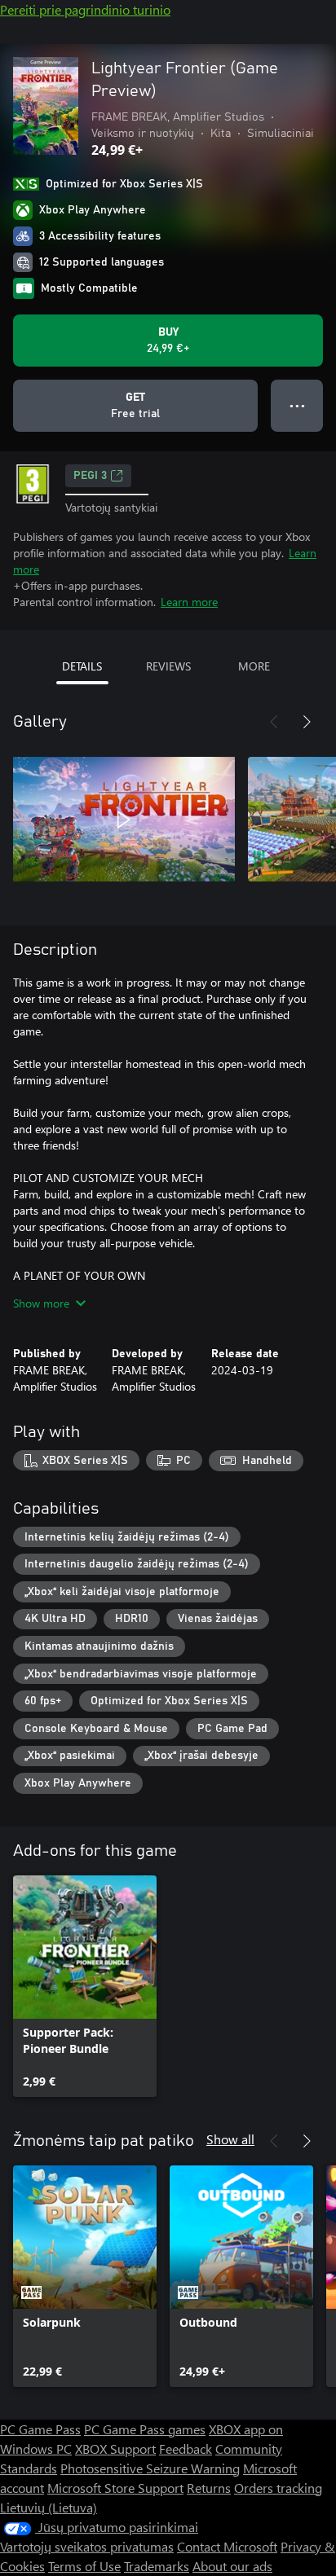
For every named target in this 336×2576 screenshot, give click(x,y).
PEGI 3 (90, 476)
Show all (230, 2139)
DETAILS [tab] (82, 666)
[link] (85, 1986)
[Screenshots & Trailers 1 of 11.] (124, 820)
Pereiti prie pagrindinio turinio (85, 9)
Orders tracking (278, 2488)
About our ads (232, 2566)
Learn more (189, 602)
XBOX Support (115, 2449)
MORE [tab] (254, 666)
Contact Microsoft (227, 2546)
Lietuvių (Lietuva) (49, 2507)
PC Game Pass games (145, 2429)
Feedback (186, 2449)
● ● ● (297, 405)
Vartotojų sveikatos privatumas (87, 2546)
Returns (209, 2488)
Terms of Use (84, 2566)
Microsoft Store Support (115, 2488)
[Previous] (274, 722)
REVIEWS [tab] (168, 666)
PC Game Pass (40, 2429)
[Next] (307, 722)
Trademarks (157, 2566)
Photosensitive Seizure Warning (150, 2468)
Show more (41, 1303)
